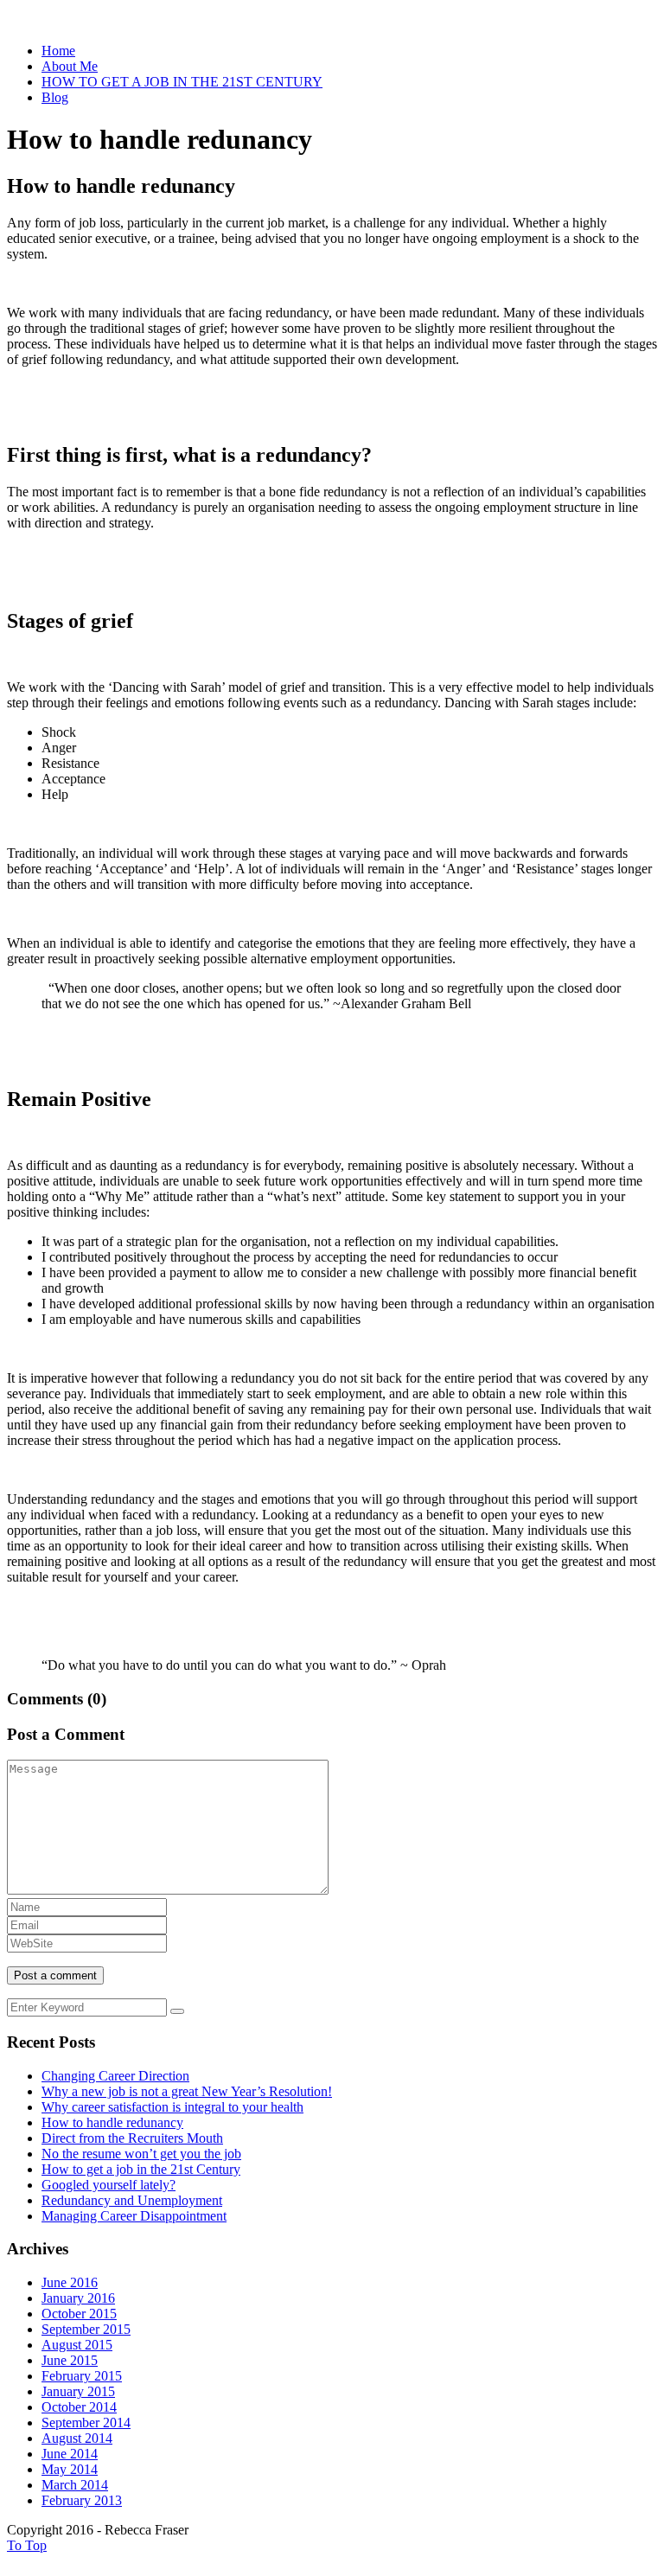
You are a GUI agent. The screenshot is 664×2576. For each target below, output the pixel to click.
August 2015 (77, 2345)
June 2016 (70, 2282)
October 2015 (79, 2314)
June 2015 (70, 2360)
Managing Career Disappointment (134, 2216)
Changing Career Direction (115, 2076)
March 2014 (75, 2485)
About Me (70, 66)
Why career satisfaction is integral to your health (172, 2107)
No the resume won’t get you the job (141, 2154)
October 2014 (79, 2407)
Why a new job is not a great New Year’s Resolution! (187, 2091)
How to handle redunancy (112, 2122)
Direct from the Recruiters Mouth (132, 2138)
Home (58, 51)
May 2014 (70, 2469)
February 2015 (82, 2376)
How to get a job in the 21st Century (141, 2169)
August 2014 (77, 2438)
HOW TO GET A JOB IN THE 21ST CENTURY (182, 82)
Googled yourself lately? (109, 2185)
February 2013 (82, 2500)
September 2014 (86, 2423)
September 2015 (86, 2329)
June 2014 (70, 2454)
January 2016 (78, 2298)
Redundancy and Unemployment (132, 2200)
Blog (55, 97)
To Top (27, 2545)
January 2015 (78, 2391)
